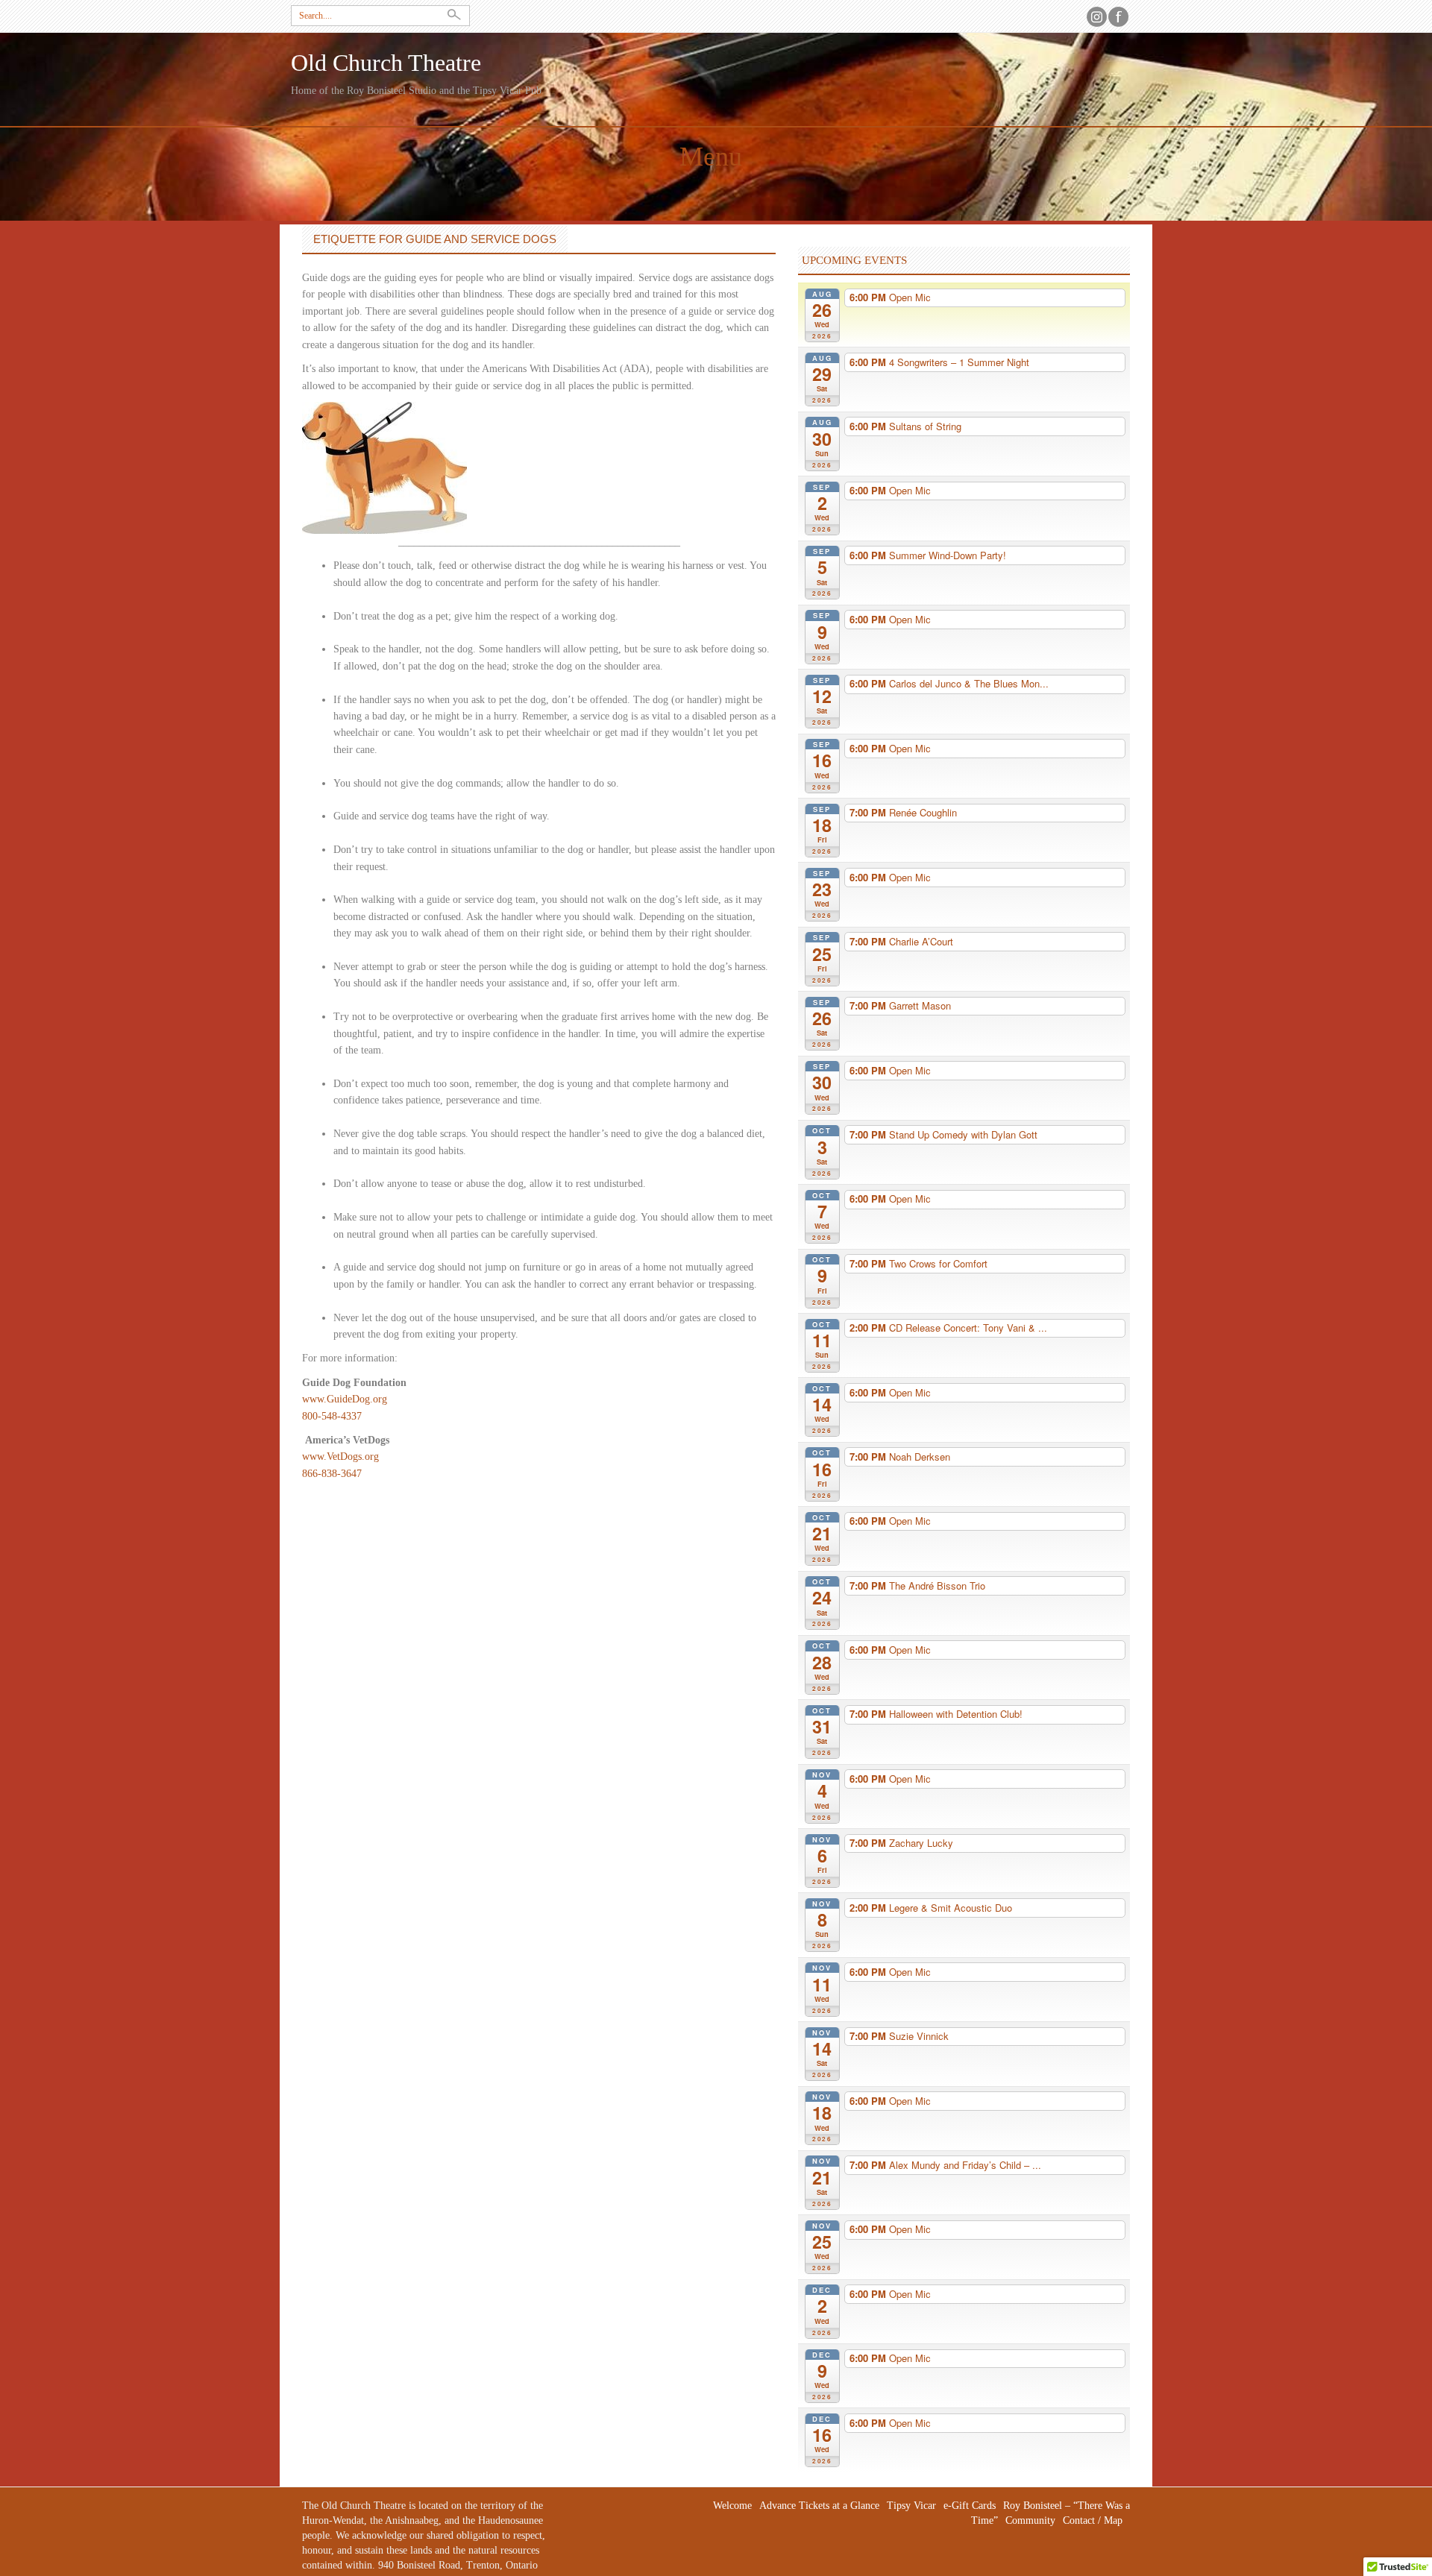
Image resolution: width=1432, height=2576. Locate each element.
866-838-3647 (332, 1474)
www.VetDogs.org (340, 1457)
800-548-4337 (332, 1416)
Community (1030, 2520)
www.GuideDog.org (345, 1399)
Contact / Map (1093, 2520)
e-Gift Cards (970, 2506)
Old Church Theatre (386, 63)
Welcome (732, 2506)
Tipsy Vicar (911, 2506)
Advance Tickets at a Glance (819, 2506)
